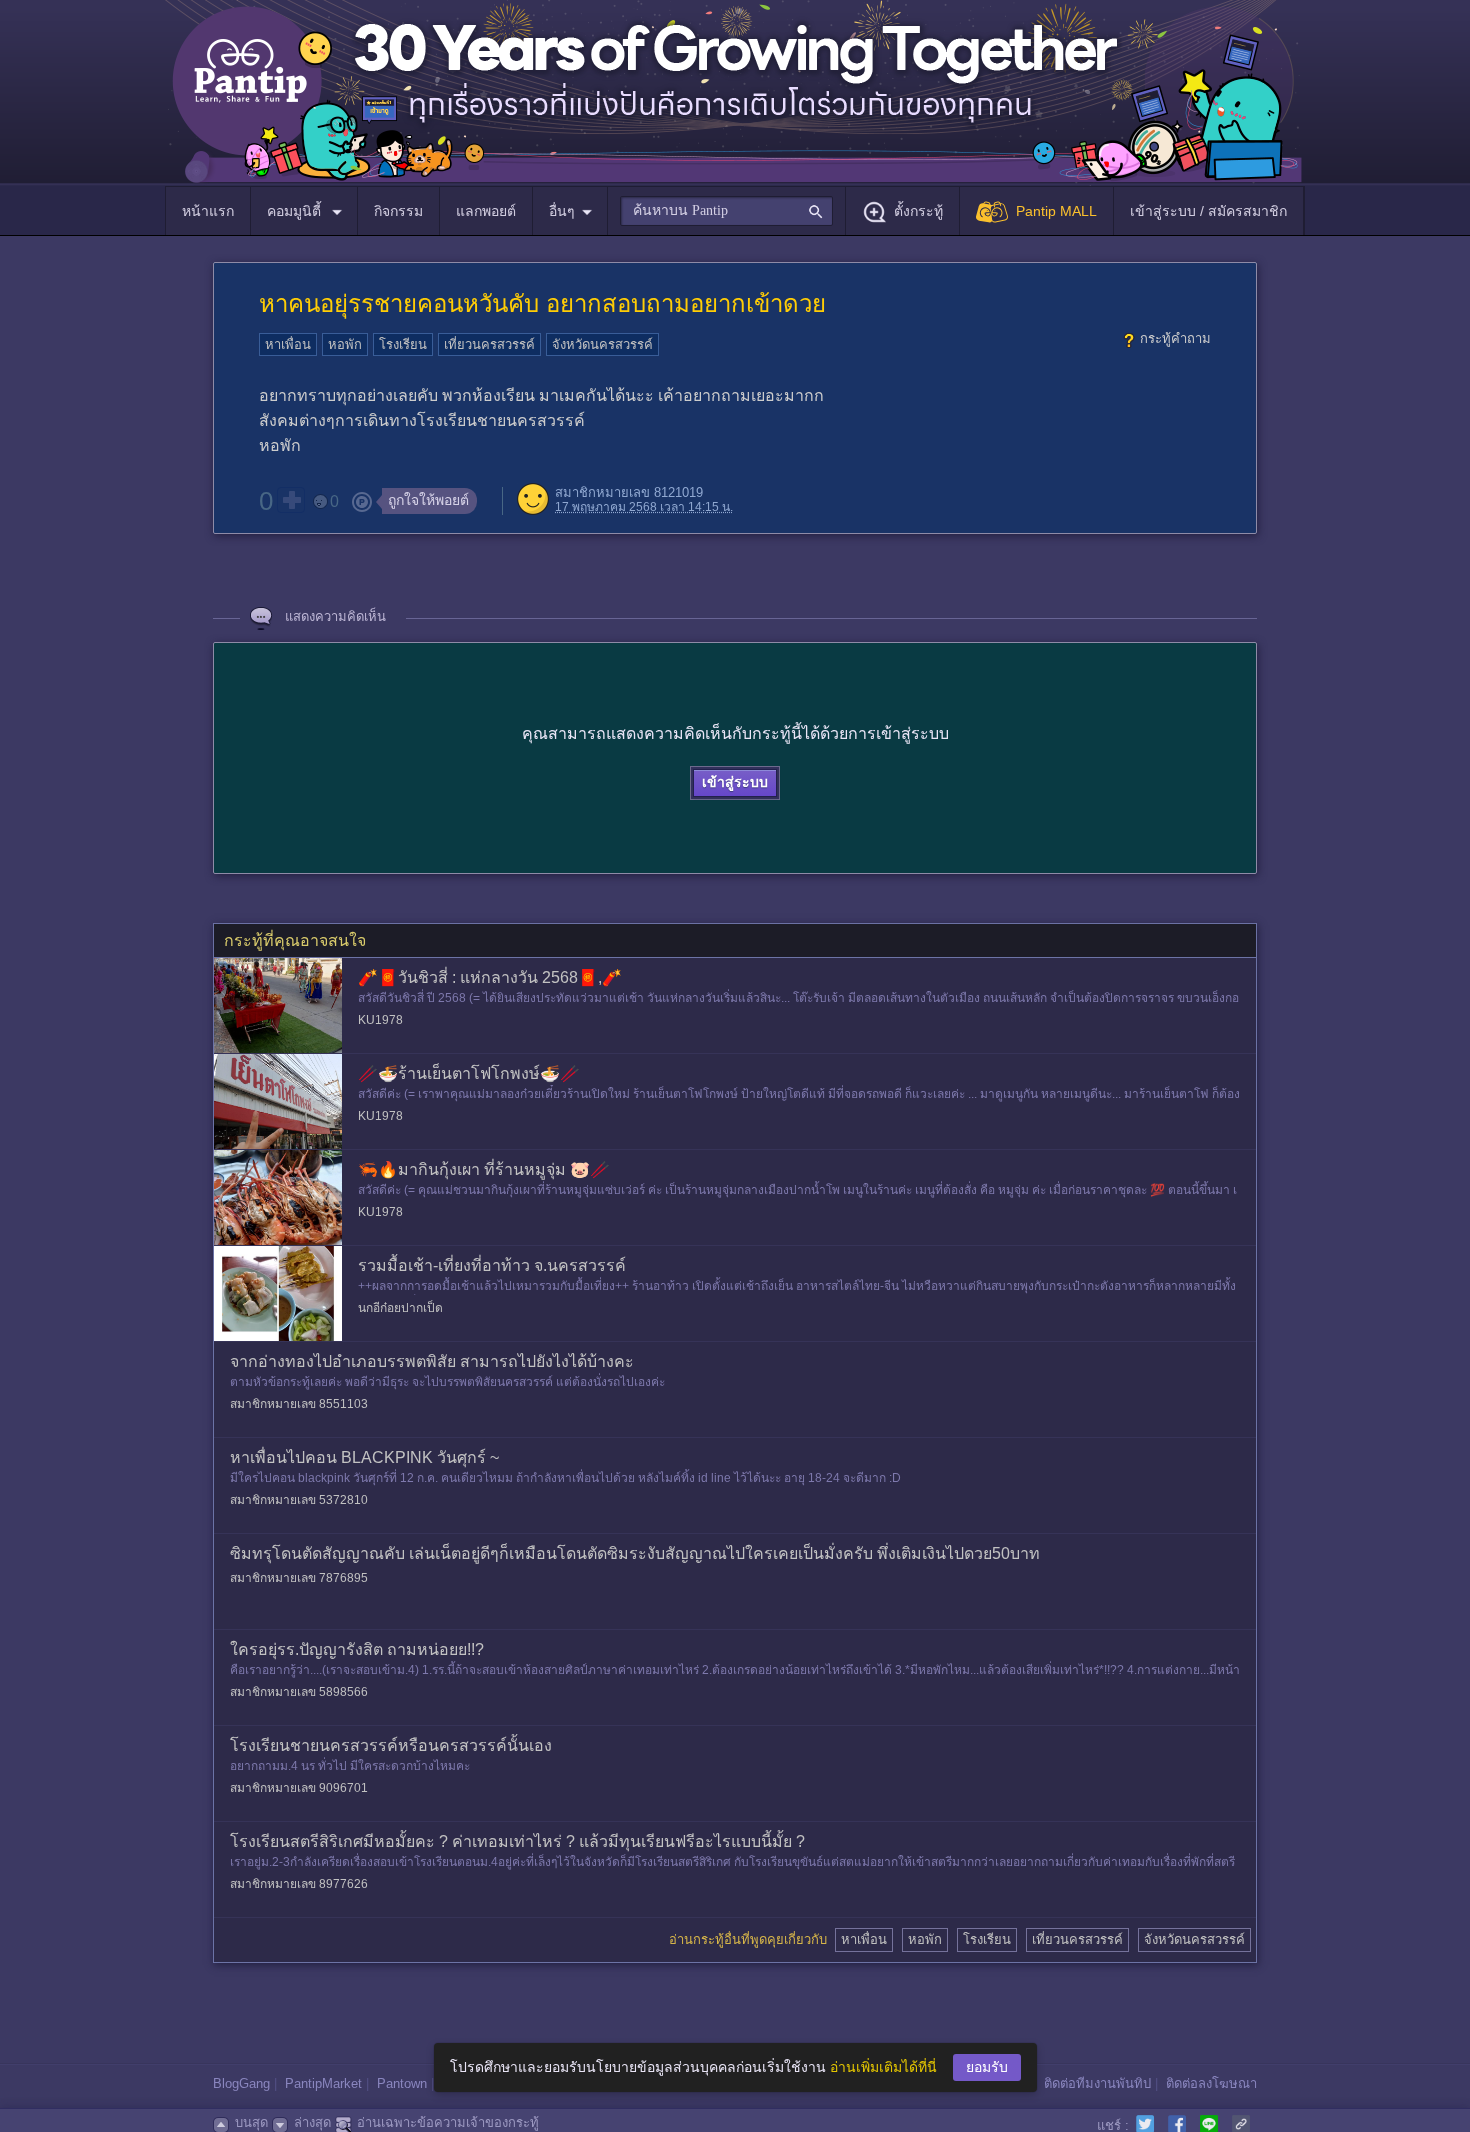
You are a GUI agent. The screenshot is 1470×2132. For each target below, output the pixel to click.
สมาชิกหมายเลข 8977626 (299, 1884)
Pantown (402, 2083)
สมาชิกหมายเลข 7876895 (299, 1578)
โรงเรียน (403, 344)
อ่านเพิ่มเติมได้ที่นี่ (883, 2067)
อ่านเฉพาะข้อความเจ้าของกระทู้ (448, 2122)
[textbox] (726, 211)
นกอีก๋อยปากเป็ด (400, 1308)
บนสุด (251, 2122)
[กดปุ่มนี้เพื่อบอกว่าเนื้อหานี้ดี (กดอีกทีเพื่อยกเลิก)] (291, 500)
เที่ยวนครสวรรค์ (489, 344)
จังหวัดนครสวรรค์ (602, 344)
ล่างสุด (312, 2122)
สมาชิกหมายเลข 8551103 (299, 1404)
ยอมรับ (987, 2067)
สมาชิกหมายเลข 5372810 (299, 1500)
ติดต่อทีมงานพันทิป (1097, 2083)
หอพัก (345, 344)
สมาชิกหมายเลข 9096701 (299, 1788)
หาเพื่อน (288, 344)
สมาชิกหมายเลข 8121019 (629, 492)
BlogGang (241, 2083)
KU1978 (380, 1020)
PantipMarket (323, 2083)
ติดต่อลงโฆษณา (1211, 2083)
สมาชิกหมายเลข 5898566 (299, 1692)
